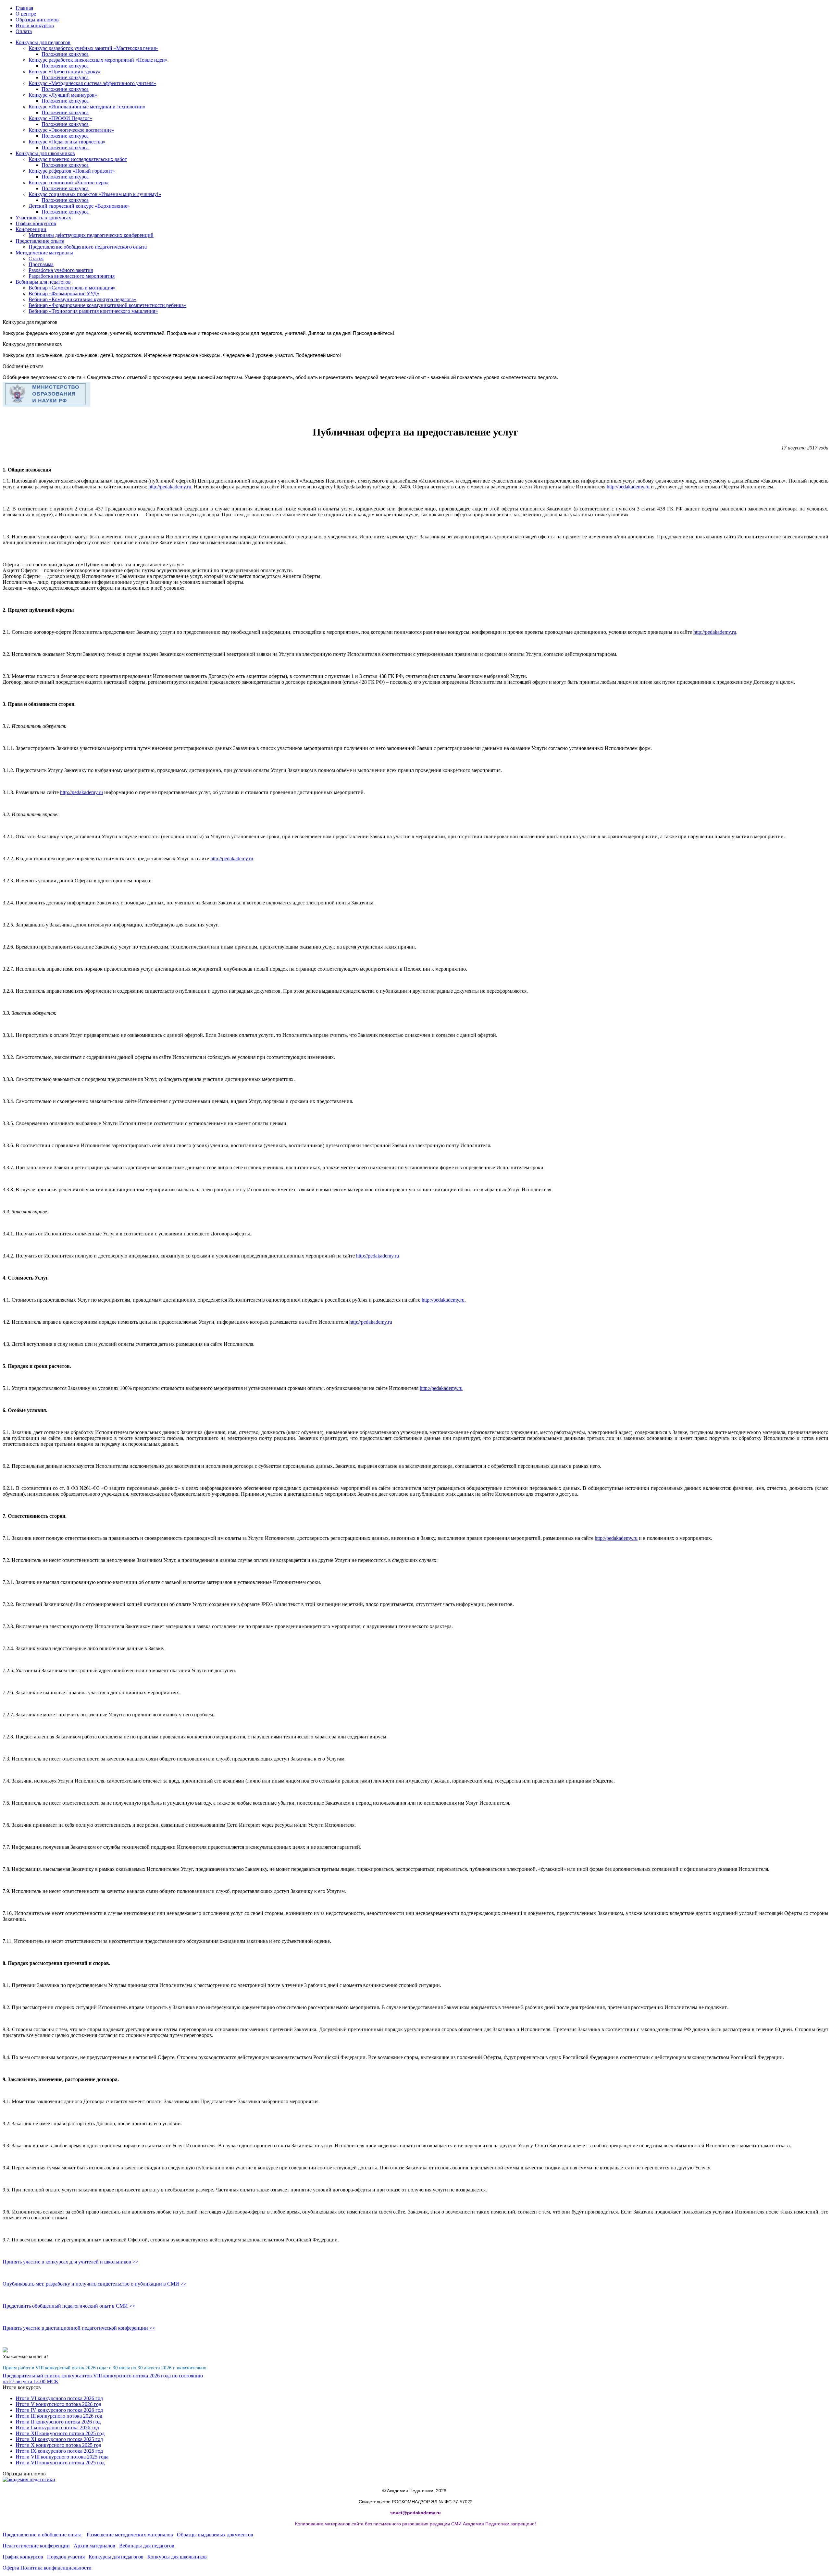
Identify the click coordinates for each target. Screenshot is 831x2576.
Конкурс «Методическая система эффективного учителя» (92, 83)
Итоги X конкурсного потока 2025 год (58, 2445)
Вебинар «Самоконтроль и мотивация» (72, 288)
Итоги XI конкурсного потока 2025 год (59, 2439)
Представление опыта (40, 241)
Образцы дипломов (37, 20)
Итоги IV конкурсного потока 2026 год (59, 2410)
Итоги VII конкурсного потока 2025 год (60, 2463)
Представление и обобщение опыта (42, 2535)
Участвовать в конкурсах (43, 218)
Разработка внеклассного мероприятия (72, 276)
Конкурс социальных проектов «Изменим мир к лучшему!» (95, 194)
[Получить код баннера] (5, 2351)
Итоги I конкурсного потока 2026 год (57, 2428)
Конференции (31, 229)
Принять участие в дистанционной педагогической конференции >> (79, 2328)
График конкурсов (36, 223)
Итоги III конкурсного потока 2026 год (59, 2416)
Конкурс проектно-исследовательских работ (78, 159)
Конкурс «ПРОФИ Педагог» (60, 118)
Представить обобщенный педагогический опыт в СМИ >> (69, 2306)
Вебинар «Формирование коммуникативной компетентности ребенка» (107, 305)
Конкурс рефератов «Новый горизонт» (72, 171)
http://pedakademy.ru (170, 487)
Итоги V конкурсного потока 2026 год (58, 2404)
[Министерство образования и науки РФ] (46, 405)
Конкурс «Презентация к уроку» (65, 72)
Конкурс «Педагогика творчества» (67, 142)
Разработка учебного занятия (61, 270)
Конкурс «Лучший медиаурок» (63, 95)
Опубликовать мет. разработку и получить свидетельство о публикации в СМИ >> (94, 2284)
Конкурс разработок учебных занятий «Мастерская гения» (93, 48)
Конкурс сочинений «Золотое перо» (69, 183)
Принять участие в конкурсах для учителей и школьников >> (70, 2262)
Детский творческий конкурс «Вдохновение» (79, 206)
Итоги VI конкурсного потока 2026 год (59, 2398)
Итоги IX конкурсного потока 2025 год (59, 2451)
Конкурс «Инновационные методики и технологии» (87, 107)
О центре (26, 14)
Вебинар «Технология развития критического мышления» (93, 311)
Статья (36, 258)
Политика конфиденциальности (56, 2568)
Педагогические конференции (36, 2546)
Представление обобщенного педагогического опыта (88, 247)
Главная (24, 8)
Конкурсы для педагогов (43, 42)
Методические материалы (44, 253)
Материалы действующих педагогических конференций (91, 235)
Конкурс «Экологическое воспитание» (71, 130)
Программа (41, 264)
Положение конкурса (65, 54)
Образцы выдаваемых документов (215, 2535)
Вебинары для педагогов (43, 282)
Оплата (24, 31)
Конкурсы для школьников (45, 153)
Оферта (11, 2568)
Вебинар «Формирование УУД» (64, 294)
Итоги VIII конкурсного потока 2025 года (62, 2457)
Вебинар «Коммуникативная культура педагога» (82, 299)
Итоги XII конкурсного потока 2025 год (60, 2433)
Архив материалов (94, 2546)
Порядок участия (66, 2557)
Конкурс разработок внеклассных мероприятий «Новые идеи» (98, 60)
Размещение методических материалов (130, 2535)
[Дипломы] (29, 2479)
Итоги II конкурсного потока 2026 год (58, 2422)
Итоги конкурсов (35, 25)
